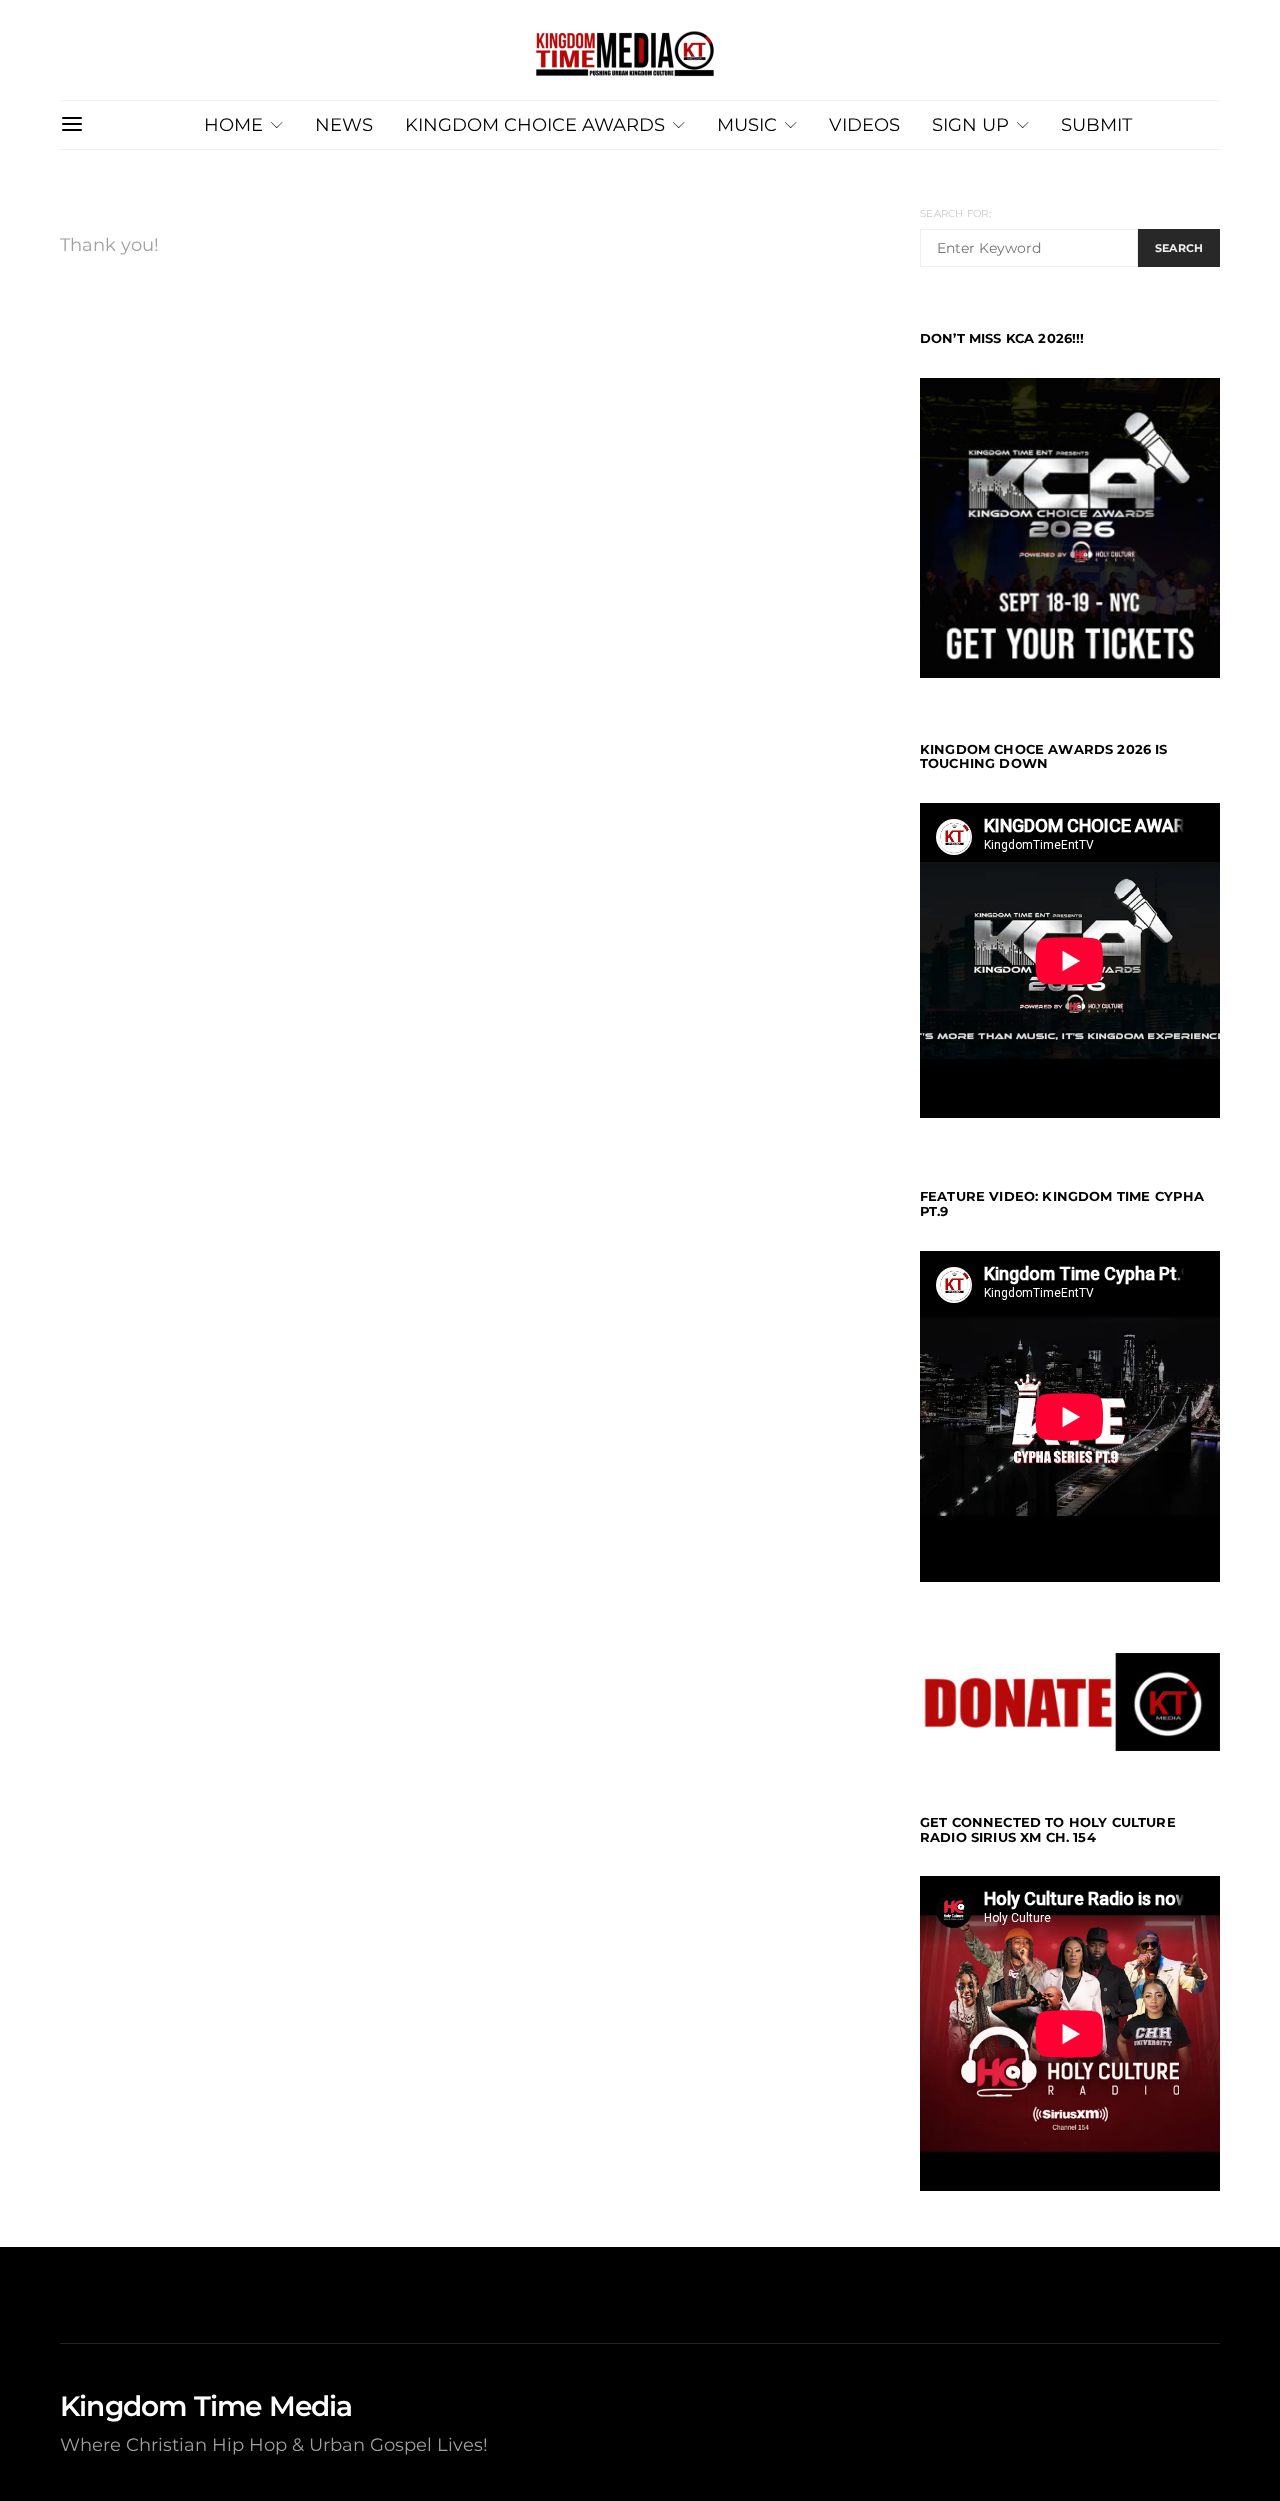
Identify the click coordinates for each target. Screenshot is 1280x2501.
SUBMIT (1096, 124)
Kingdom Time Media (206, 2406)
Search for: (955, 213)
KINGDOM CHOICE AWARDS (535, 124)
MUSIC (747, 124)
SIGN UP (970, 124)
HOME (233, 124)
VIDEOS (864, 124)
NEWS (344, 124)
